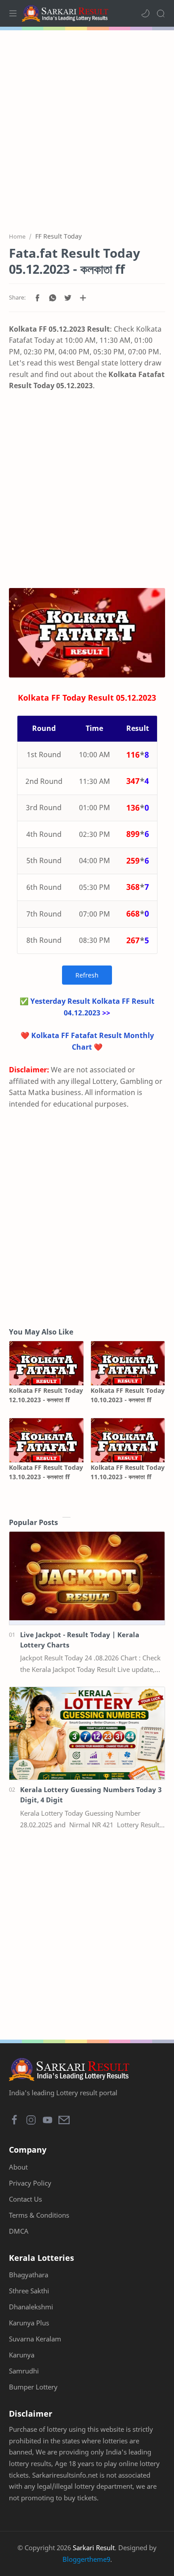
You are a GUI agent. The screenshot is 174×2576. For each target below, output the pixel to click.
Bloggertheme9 (86, 2559)
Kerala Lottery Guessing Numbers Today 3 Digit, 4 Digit (91, 1795)
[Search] (161, 13)
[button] (145, 13)
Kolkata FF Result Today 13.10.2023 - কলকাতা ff (46, 1472)
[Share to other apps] (83, 298)
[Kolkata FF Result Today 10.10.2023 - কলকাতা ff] (128, 1363)
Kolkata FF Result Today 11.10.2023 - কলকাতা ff (128, 1472)
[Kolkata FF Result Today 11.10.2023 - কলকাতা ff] (128, 1440)
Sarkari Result (94, 2548)
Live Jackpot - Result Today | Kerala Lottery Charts (80, 1640)
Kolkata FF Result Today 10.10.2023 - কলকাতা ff (128, 1395)
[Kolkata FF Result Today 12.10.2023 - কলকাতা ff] (46, 1363)
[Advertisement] (87, 126)
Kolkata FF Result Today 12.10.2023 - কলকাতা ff (46, 1395)
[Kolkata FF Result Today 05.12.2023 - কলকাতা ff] (87, 633)
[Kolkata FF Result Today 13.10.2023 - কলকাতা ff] (46, 1440)
